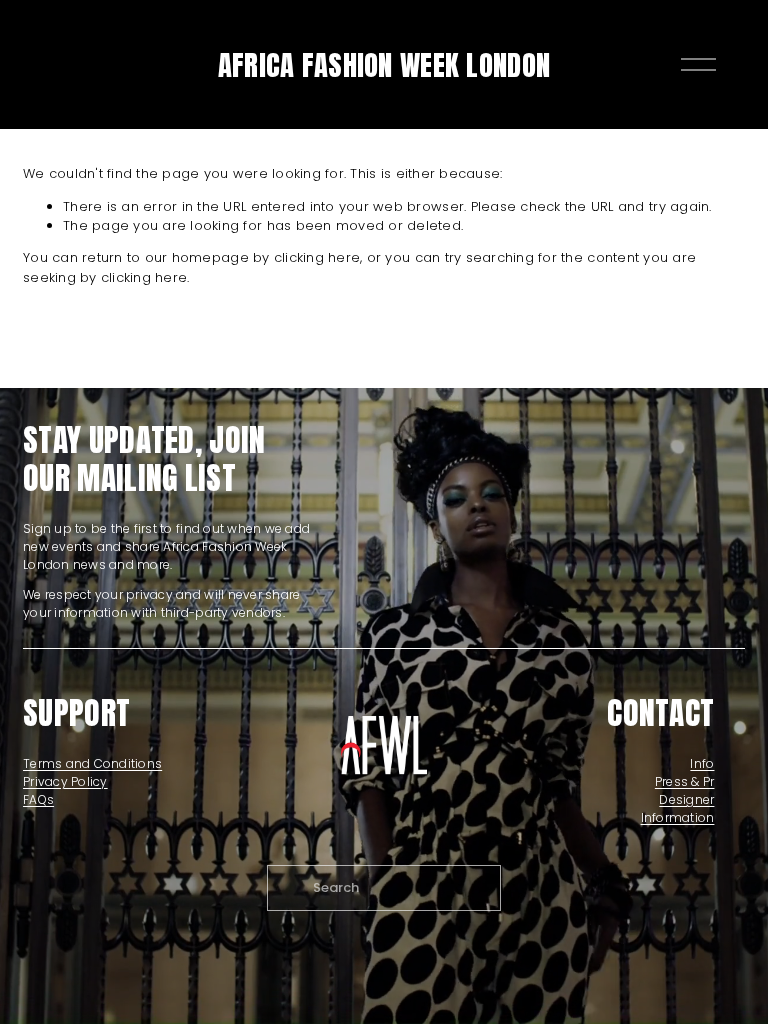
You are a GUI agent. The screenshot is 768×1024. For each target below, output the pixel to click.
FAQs (38, 799)
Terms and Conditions (92, 763)
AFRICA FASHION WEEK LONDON (384, 64)
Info (702, 763)
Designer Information (677, 808)
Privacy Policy (65, 781)
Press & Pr (685, 781)
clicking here (317, 257)
